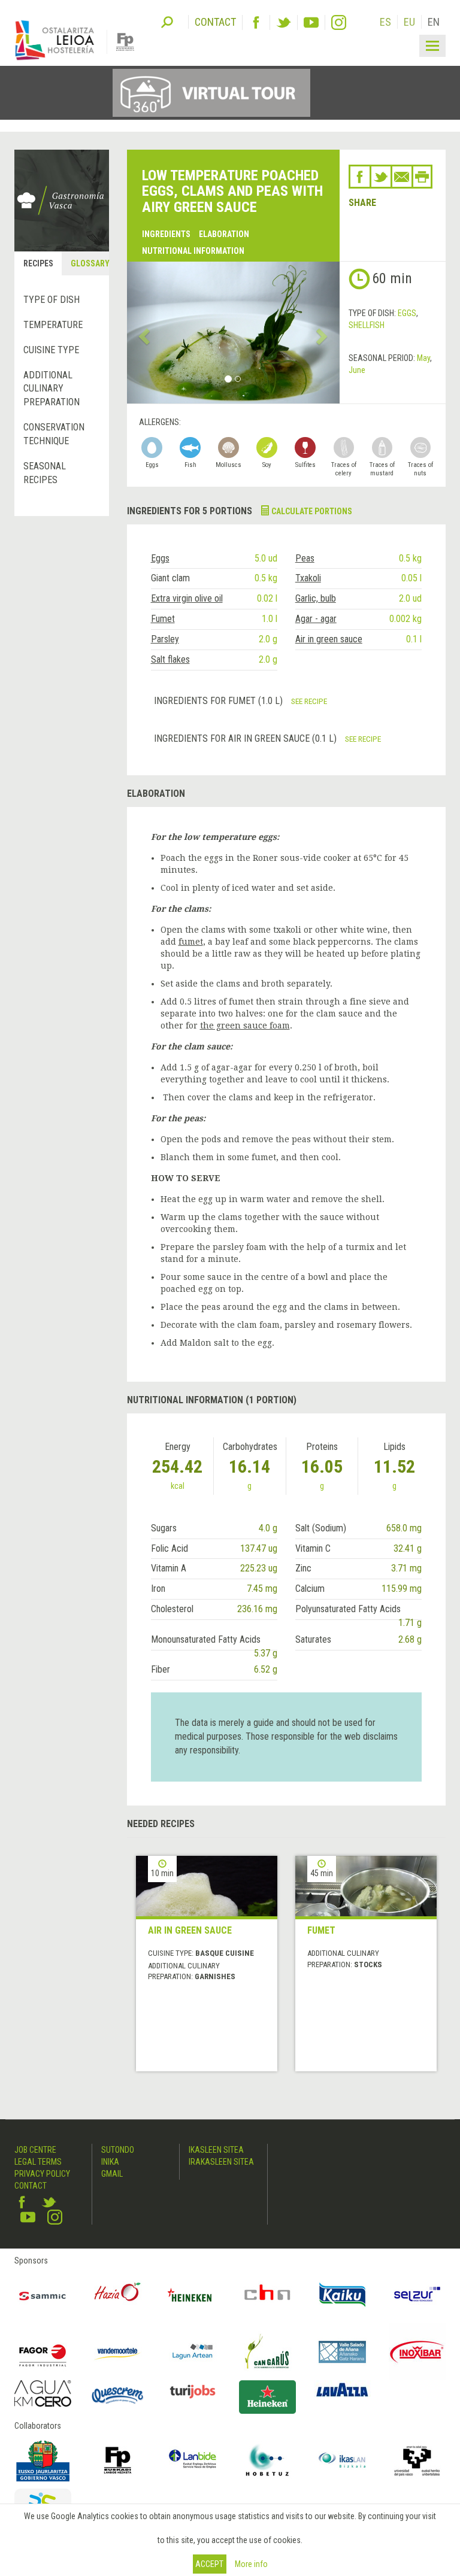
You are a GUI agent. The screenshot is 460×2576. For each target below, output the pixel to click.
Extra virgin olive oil (187, 598)
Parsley (165, 639)
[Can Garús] (267, 2352)
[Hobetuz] (267, 2460)
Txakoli (308, 578)
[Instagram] (339, 22)
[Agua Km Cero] (43, 2393)
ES (385, 22)
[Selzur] (417, 2295)
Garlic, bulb (316, 598)
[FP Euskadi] (118, 2460)
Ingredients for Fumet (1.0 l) (220, 701)
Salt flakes (170, 659)
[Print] (422, 177)
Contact (31, 2186)
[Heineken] (193, 2295)
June (357, 370)
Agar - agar (316, 619)
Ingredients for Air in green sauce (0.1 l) (246, 738)
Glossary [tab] (89, 263)
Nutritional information (193, 251)
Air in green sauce (329, 639)
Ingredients (166, 234)
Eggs (407, 313)
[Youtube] (311, 22)
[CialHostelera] (267, 2295)
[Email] (402, 177)
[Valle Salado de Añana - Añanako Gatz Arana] (342, 2352)
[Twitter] (284, 22)
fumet (191, 942)
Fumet (163, 619)
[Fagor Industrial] (43, 2352)
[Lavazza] (342, 2389)
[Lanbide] (193, 2460)
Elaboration (224, 234)
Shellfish (367, 325)
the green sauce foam (245, 1025)
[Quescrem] (118, 2396)
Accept (209, 2564)
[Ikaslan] (342, 2460)
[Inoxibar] (417, 2352)
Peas (305, 558)
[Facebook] (256, 22)
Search (167, 21)
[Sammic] (43, 2295)
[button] (143, 333)
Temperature (53, 325)
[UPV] (417, 2460)
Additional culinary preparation (52, 389)
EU (409, 22)
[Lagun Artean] (193, 2352)
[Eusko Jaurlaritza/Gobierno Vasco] (43, 2460)
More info (251, 2564)
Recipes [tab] (38, 263)
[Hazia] (118, 2295)
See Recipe (309, 701)
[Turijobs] (193, 2391)
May (423, 358)
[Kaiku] (342, 2295)
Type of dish (52, 300)
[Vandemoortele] (118, 2352)
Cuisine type (51, 350)
